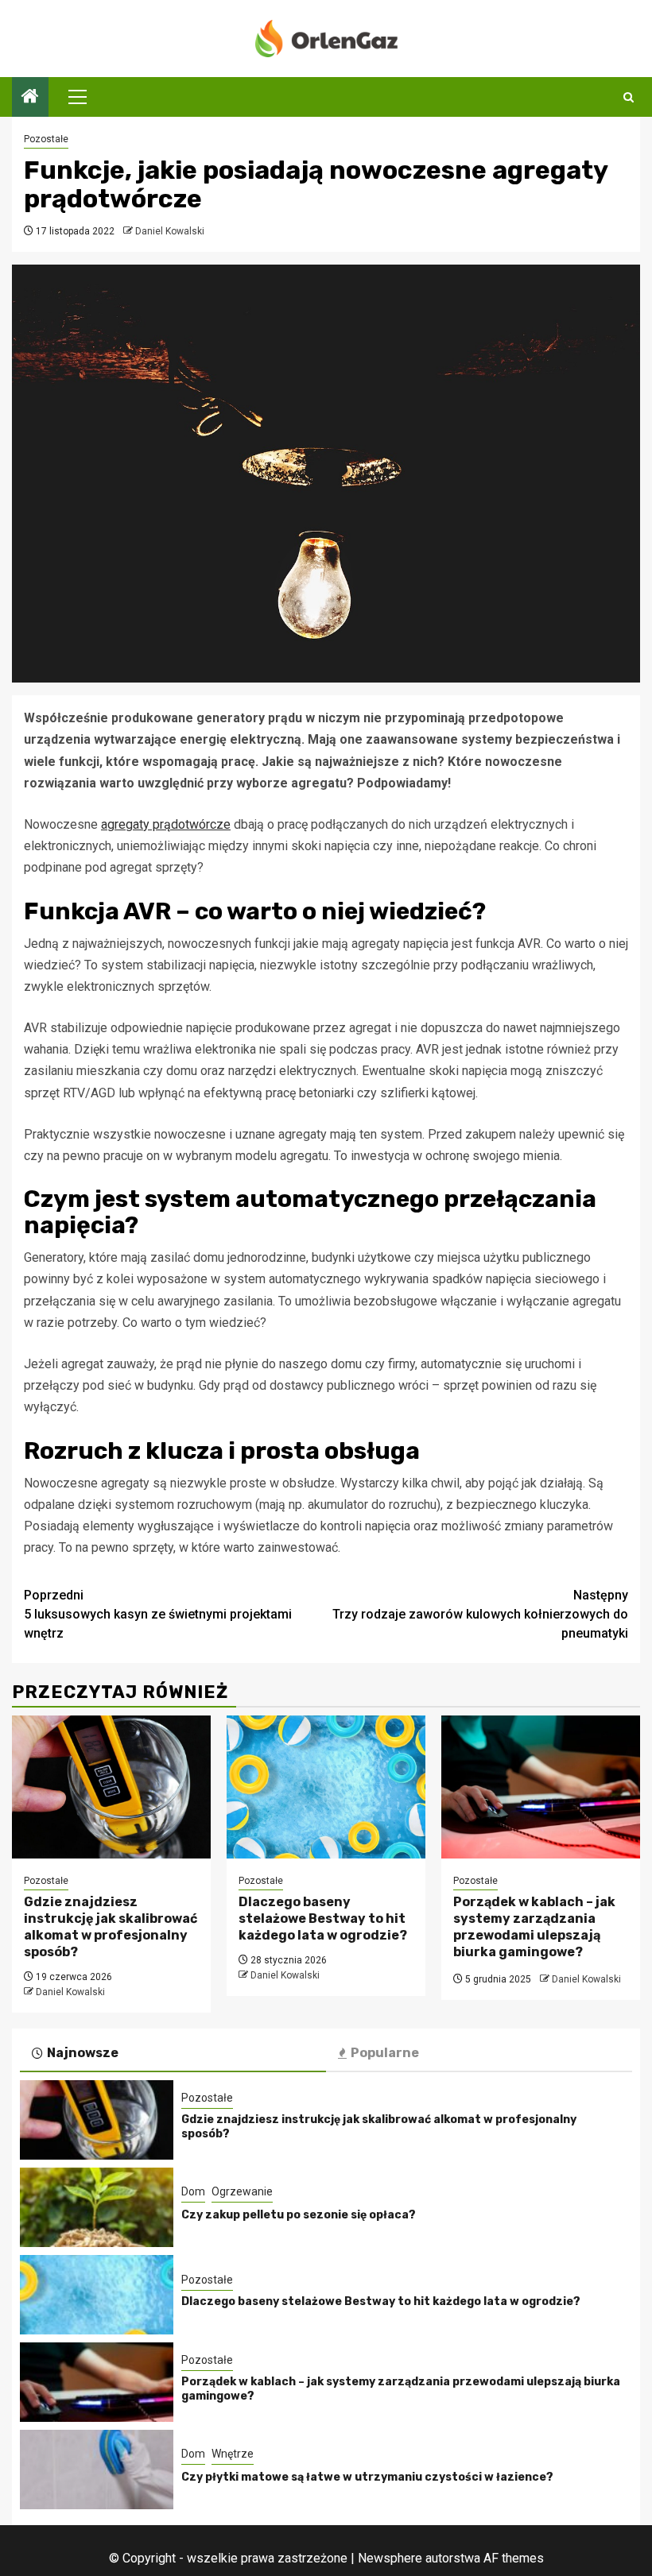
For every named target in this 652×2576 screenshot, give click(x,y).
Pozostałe (46, 139)
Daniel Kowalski (170, 231)
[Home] (30, 98)
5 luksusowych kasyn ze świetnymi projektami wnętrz (158, 1614)
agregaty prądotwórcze (166, 824)
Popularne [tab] (385, 2053)
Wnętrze (233, 2454)
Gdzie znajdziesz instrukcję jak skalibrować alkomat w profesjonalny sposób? (111, 1926)
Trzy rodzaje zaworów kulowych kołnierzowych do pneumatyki (480, 1614)
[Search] (629, 97)
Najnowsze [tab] (83, 2053)
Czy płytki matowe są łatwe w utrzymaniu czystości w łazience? (367, 2477)
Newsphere (390, 2558)
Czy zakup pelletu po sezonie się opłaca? (299, 2215)
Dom (193, 2191)
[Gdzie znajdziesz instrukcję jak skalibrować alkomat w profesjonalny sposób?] (111, 1787)
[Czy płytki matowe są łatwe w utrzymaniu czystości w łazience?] (97, 2470)
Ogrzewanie (242, 2191)
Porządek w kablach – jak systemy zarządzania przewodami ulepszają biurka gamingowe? (534, 1926)
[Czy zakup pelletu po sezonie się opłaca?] (97, 2207)
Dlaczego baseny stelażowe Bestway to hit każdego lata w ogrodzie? (323, 1918)
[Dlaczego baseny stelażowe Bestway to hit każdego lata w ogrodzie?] (326, 1787)
